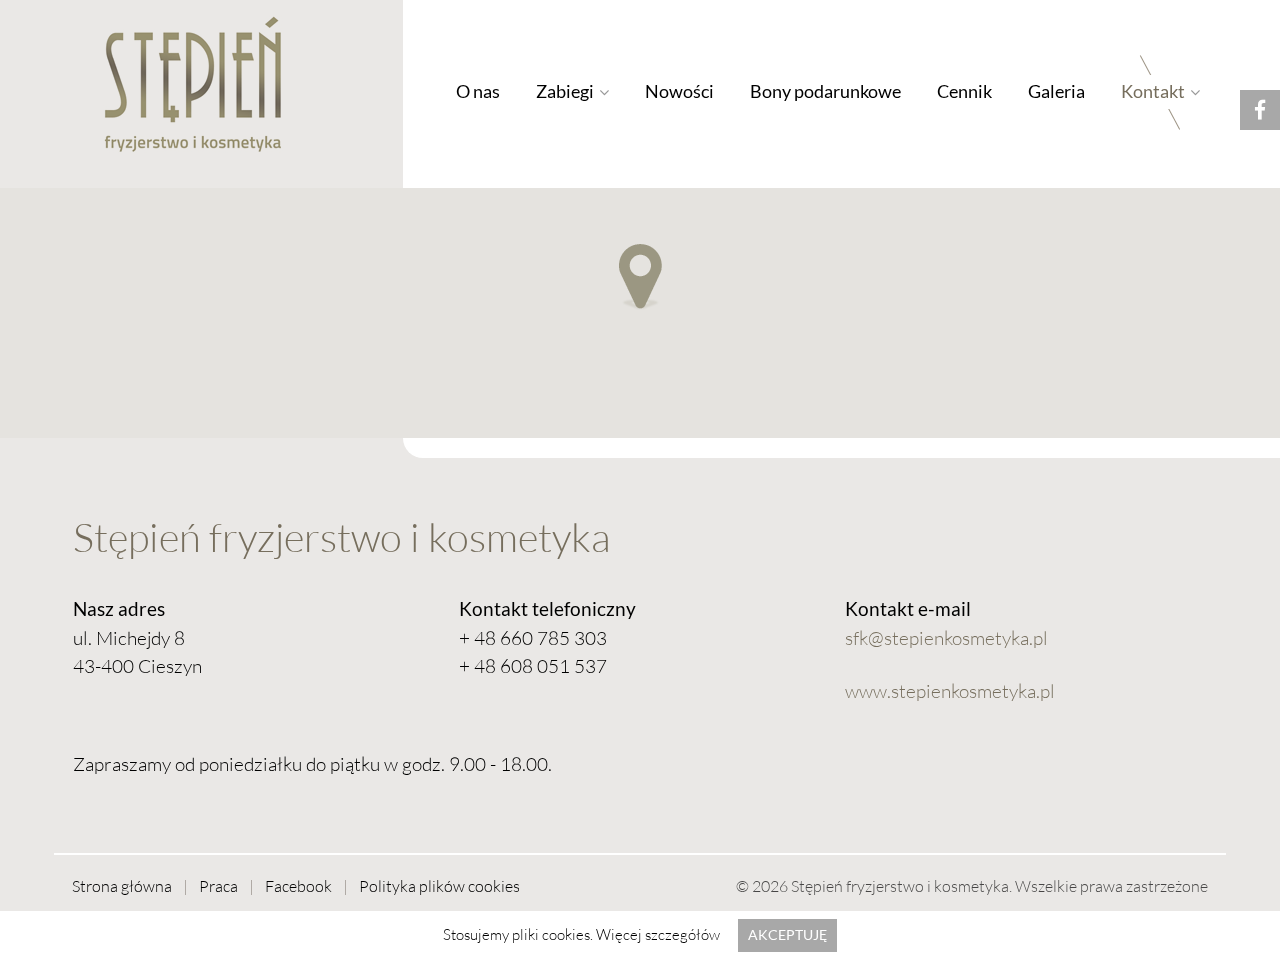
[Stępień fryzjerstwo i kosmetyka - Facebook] (1260, 110)
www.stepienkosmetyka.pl (950, 691)
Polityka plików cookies (439, 886)
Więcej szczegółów (658, 934)
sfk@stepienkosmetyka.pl (946, 638)
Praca (218, 886)
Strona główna (122, 886)
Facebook (298, 886)
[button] (640, 278)
